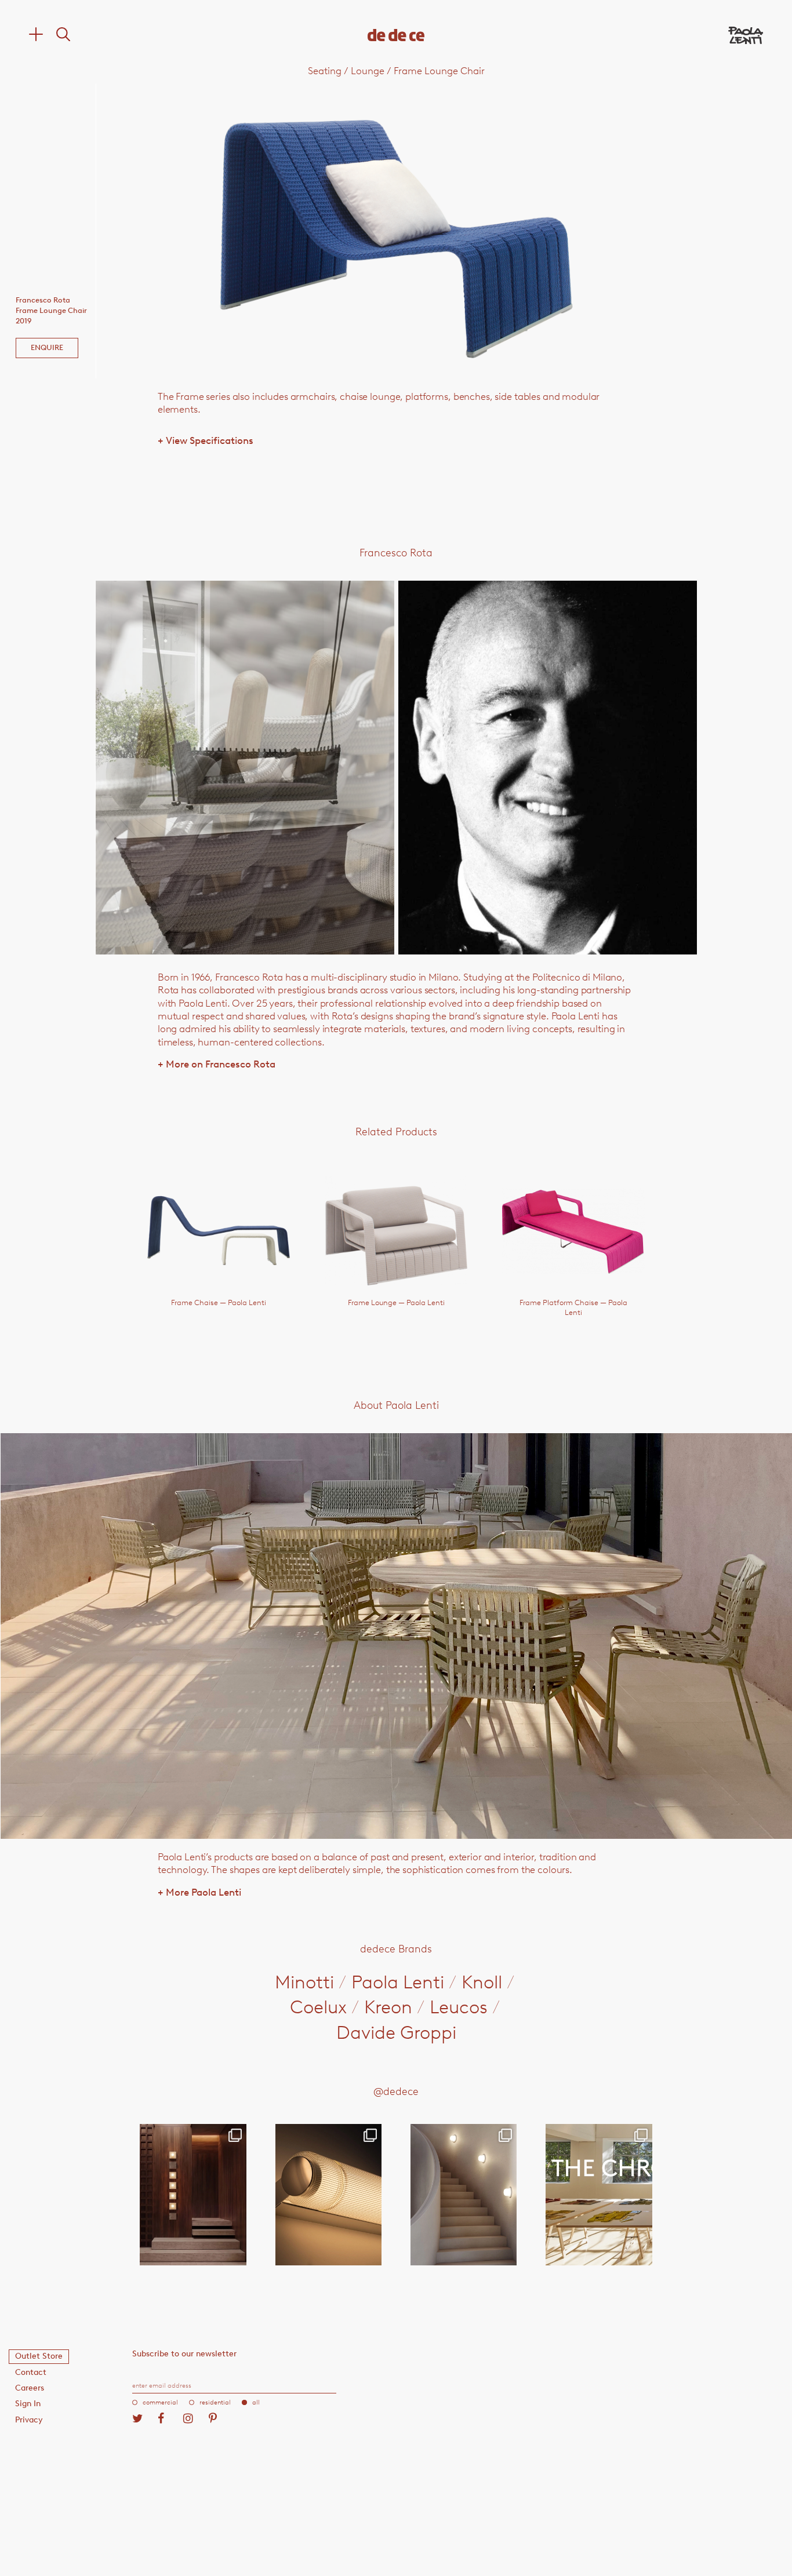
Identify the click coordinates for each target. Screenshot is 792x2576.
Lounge (368, 71)
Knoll (482, 1982)
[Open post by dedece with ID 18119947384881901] (599, 2195)
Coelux (318, 2007)
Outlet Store (39, 2356)
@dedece (396, 2092)
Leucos (459, 2007)
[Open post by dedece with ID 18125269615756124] (464, 2195)
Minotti (304, 1982)
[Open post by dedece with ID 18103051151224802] (328, 2195)
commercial (160, 2402)
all (256, 2402)
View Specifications (206, 440)
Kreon (388, 2007)
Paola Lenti (398, 1982)
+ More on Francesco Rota (217, 1064)
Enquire (47, 347)
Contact (31, 2372)
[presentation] (155, 768)
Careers (30, 2388)
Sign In (28, 2404)
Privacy (29, 2420)
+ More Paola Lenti (199, 1892)
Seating (325, 71)
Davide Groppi (396, 2032)
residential (215, 2402)
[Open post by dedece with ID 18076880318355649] (193, 2195)
